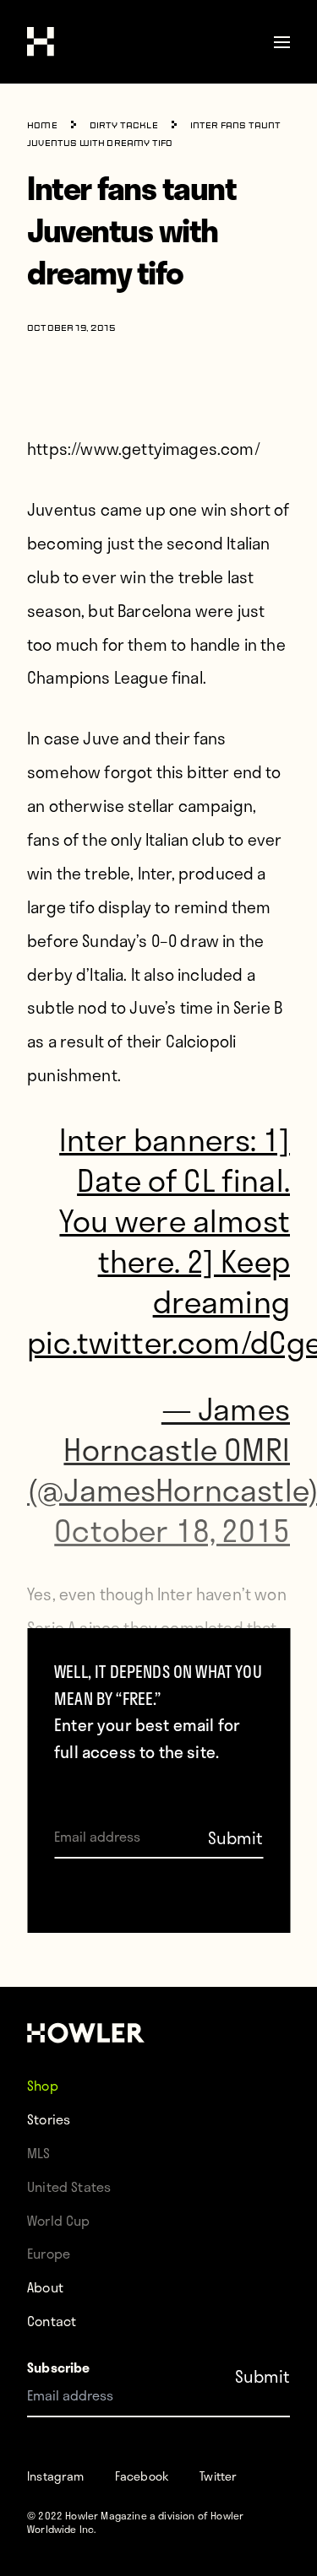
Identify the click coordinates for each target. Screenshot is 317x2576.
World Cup (59, 2220)
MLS (39, 2153)
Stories (49, 2119)
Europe (49, 2253)
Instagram (56, 2476)
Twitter (218, 2476)
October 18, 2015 (172, 1530)
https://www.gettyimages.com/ (144, 449)
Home (42, 126)
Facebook (142, 2476)
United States (69, 2186)
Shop (43, 2085)
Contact (52, 2321)
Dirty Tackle (124, 126)
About (45, 2287)
